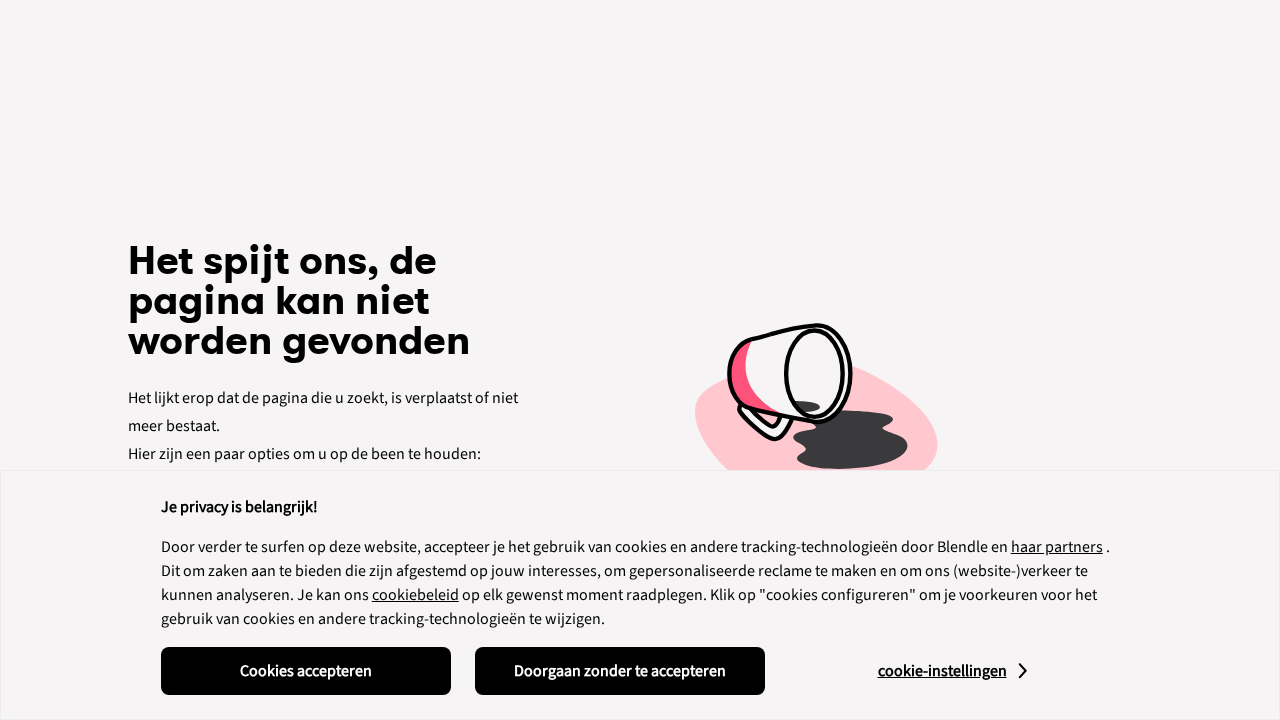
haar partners (1057, 547)
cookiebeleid (415, 595)
